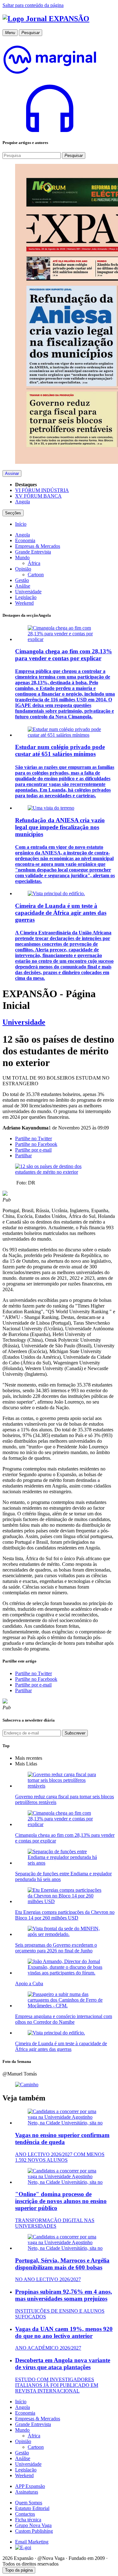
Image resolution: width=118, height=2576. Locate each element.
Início (21, 2402)
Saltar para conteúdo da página (33, 5)
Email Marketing (32, 2542)
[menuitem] (21, 524)
